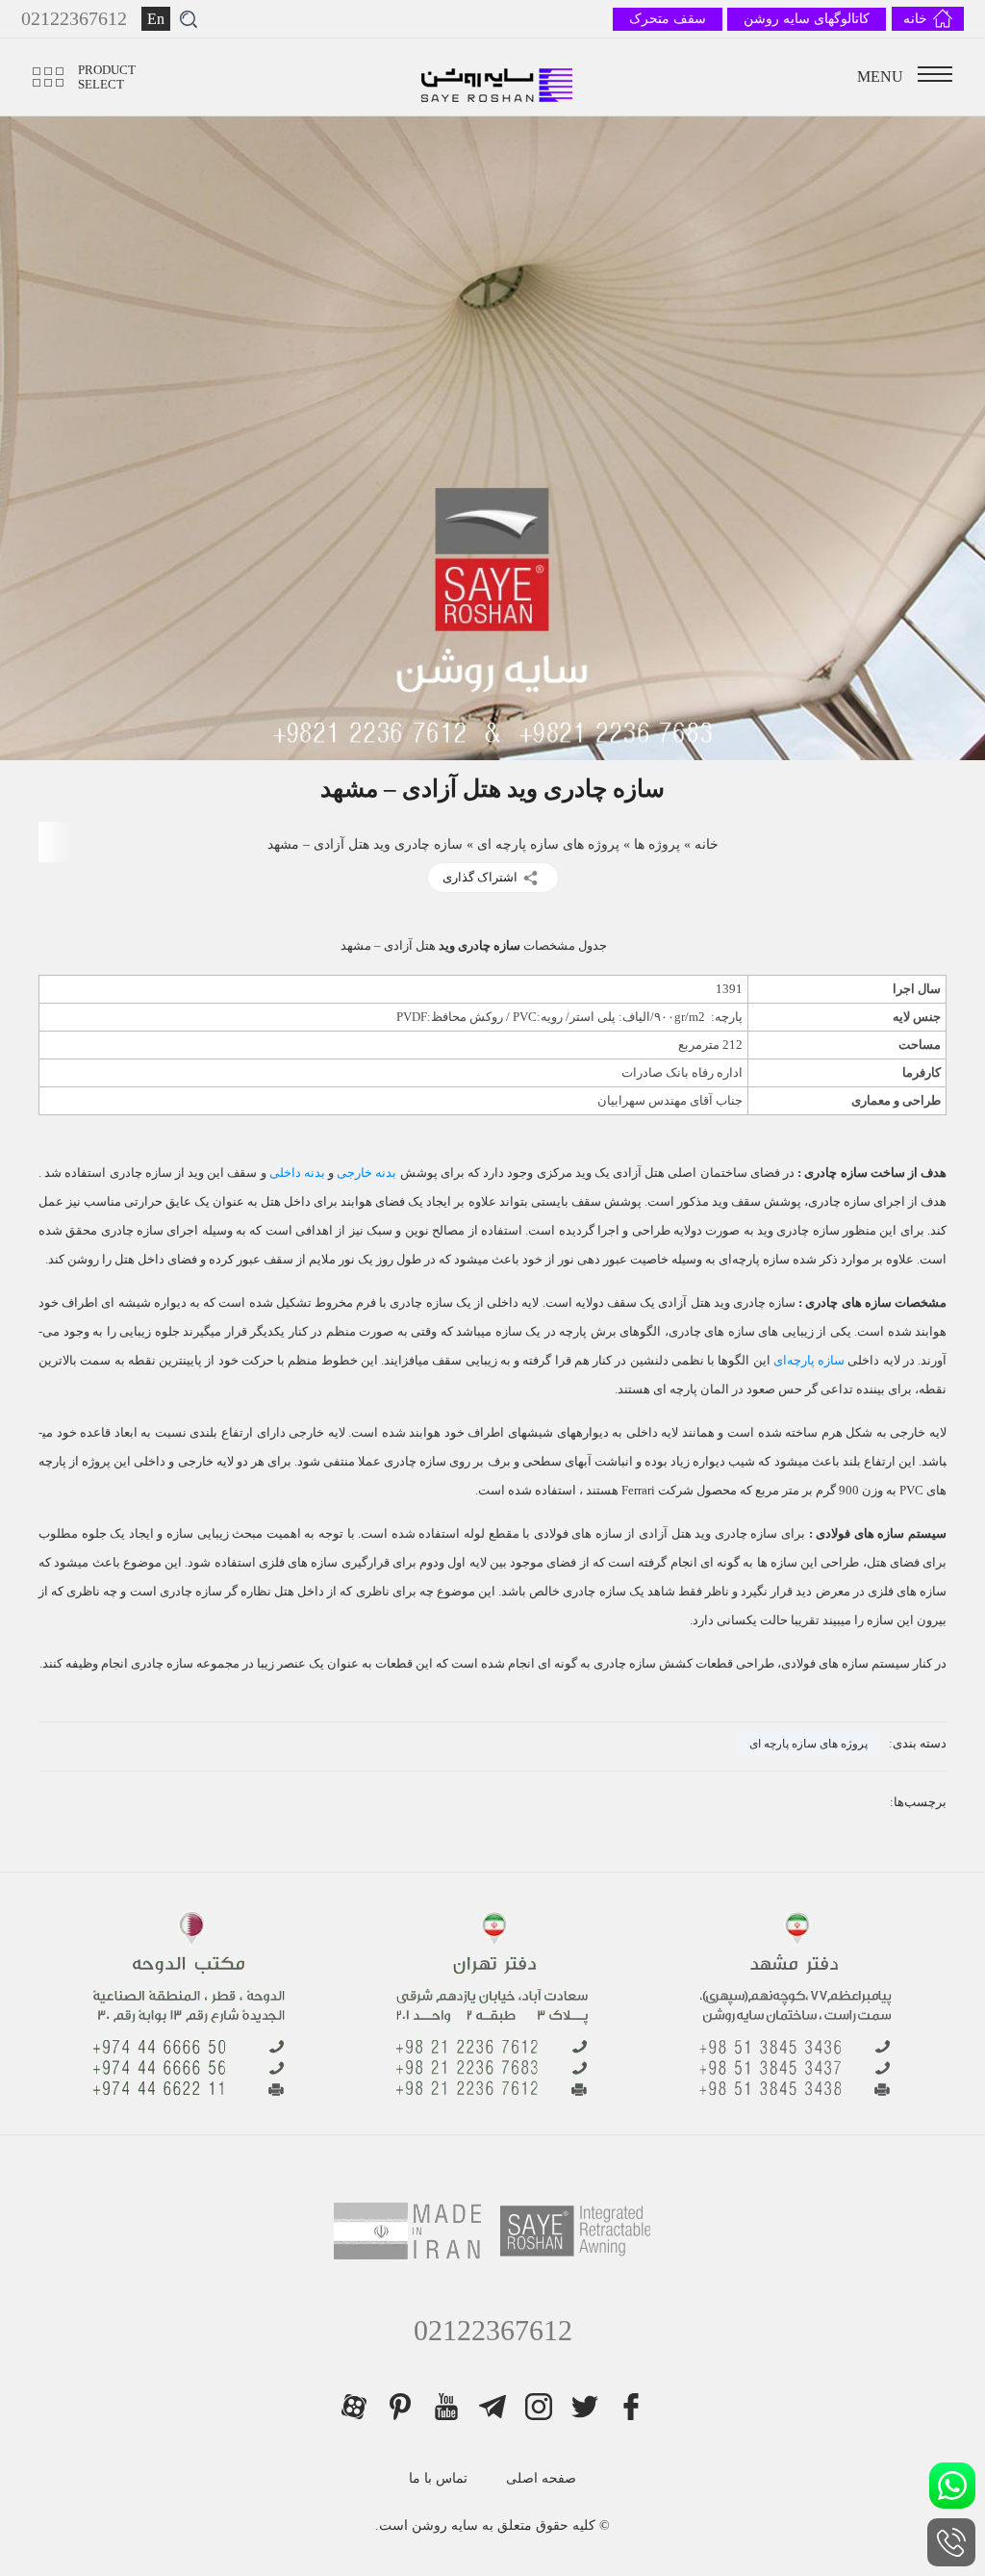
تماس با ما (438, 2478)
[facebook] (631, 2407)
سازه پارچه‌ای (809, 1360)
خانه (707, 844)
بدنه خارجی (366, 1173)
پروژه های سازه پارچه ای (548, 844)
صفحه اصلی (541, 2478)
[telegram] (492, 2407)
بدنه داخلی (297, 1173)
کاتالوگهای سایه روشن (807, 19)
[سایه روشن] (498, 77)
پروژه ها (657, 844)
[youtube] (446, 2407)
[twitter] (585, 2407)
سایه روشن (443, 2525)
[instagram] (539, 2407)
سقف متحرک (668, 19)
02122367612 (493, 2330)
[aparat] (354, 2407)
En (156, 19)
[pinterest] (400, 2407)
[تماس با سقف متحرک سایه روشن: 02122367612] (951, 2542)
